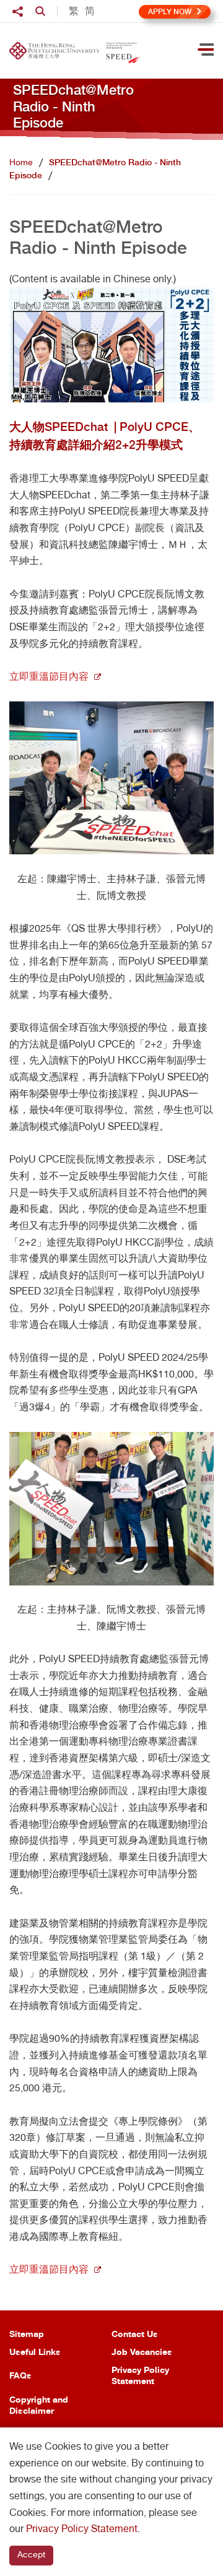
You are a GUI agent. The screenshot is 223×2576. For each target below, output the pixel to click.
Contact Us (135, 2334)
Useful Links (35, 2352)
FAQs (20, 2375)
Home (21, 162)
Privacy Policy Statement (140, 2375)
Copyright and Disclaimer (39, 2405)
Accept (31, 2554)
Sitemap (27, 2334)
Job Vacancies (142, 2352)
